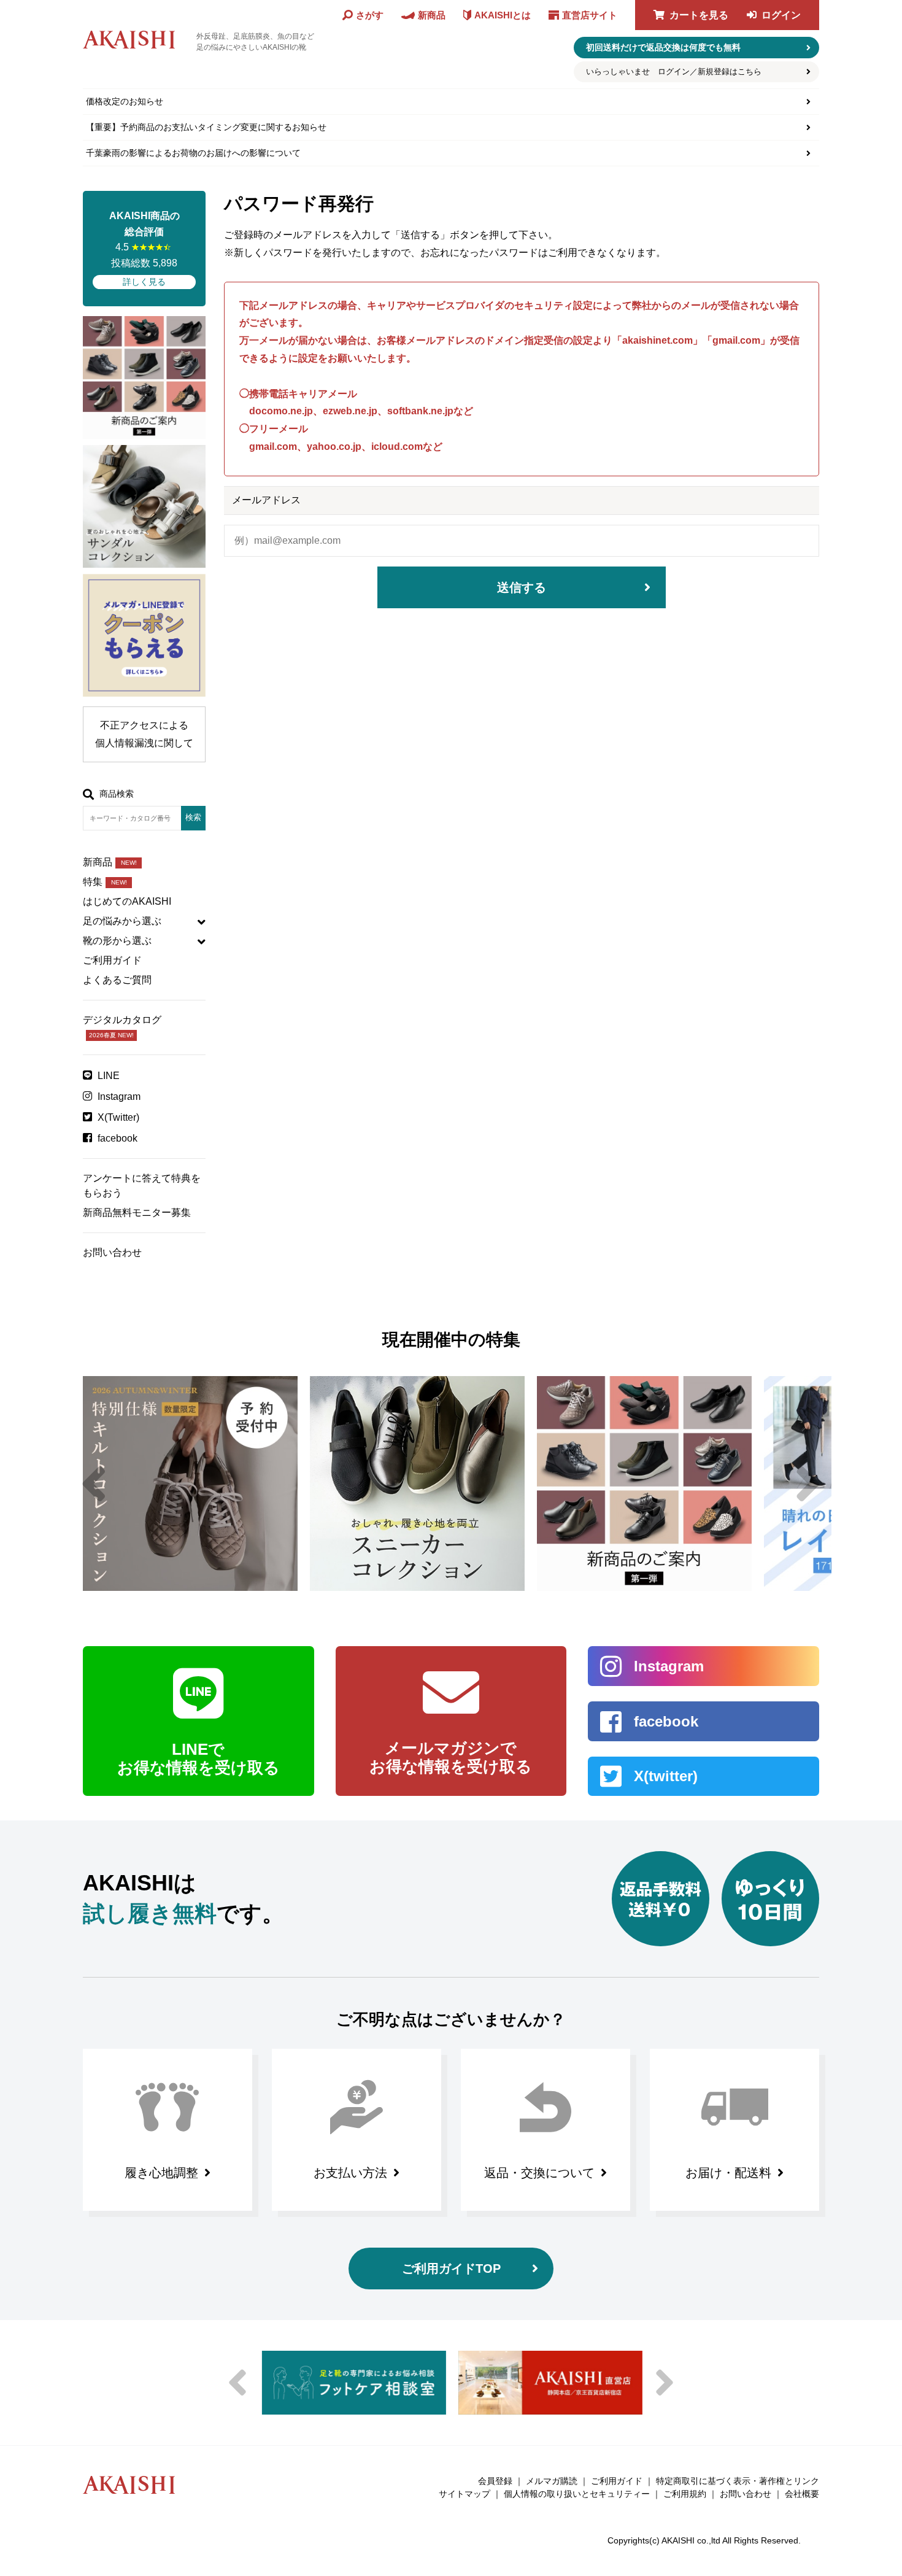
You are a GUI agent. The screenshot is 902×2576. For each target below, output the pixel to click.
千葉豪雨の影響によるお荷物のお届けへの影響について (193, 153)
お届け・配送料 (728, 2173)
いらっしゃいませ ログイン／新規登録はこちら (674, 72)
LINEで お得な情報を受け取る (199, 1758)
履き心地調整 (161, 2173)
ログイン (781, 15)
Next (808, 1483)
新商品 (110, 862)
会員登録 (495, 2481)
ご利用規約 (685, 2494)
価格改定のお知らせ (125, 101)
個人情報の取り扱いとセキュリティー (577, 2494)
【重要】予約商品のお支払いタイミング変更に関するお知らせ (206, 127)
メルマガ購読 (552, 2481)
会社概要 (802, 2494)
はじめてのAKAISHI (127, 901)
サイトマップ (464, 2494)
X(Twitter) (118, 1117)
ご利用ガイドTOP (451, 2269)
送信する (522, 587)
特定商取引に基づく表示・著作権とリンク (738, 2481)
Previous (94, 1483)
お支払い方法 (350, 2173)
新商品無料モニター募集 (137, 1213)
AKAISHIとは (503, 15)
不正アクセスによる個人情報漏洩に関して (144, 734)
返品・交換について (539, 2173)
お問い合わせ (112, 1252)
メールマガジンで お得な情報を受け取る (451, 1757)
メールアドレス (266, 500)
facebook (118, 1138)
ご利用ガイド (112, 960)
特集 (105, 882)
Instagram (119, 1097)
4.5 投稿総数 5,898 (145, 249)
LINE (109, 1076)
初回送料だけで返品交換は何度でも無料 (663, 47)
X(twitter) (666, 1776)
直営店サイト (590, 15)
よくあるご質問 (117, 980)
